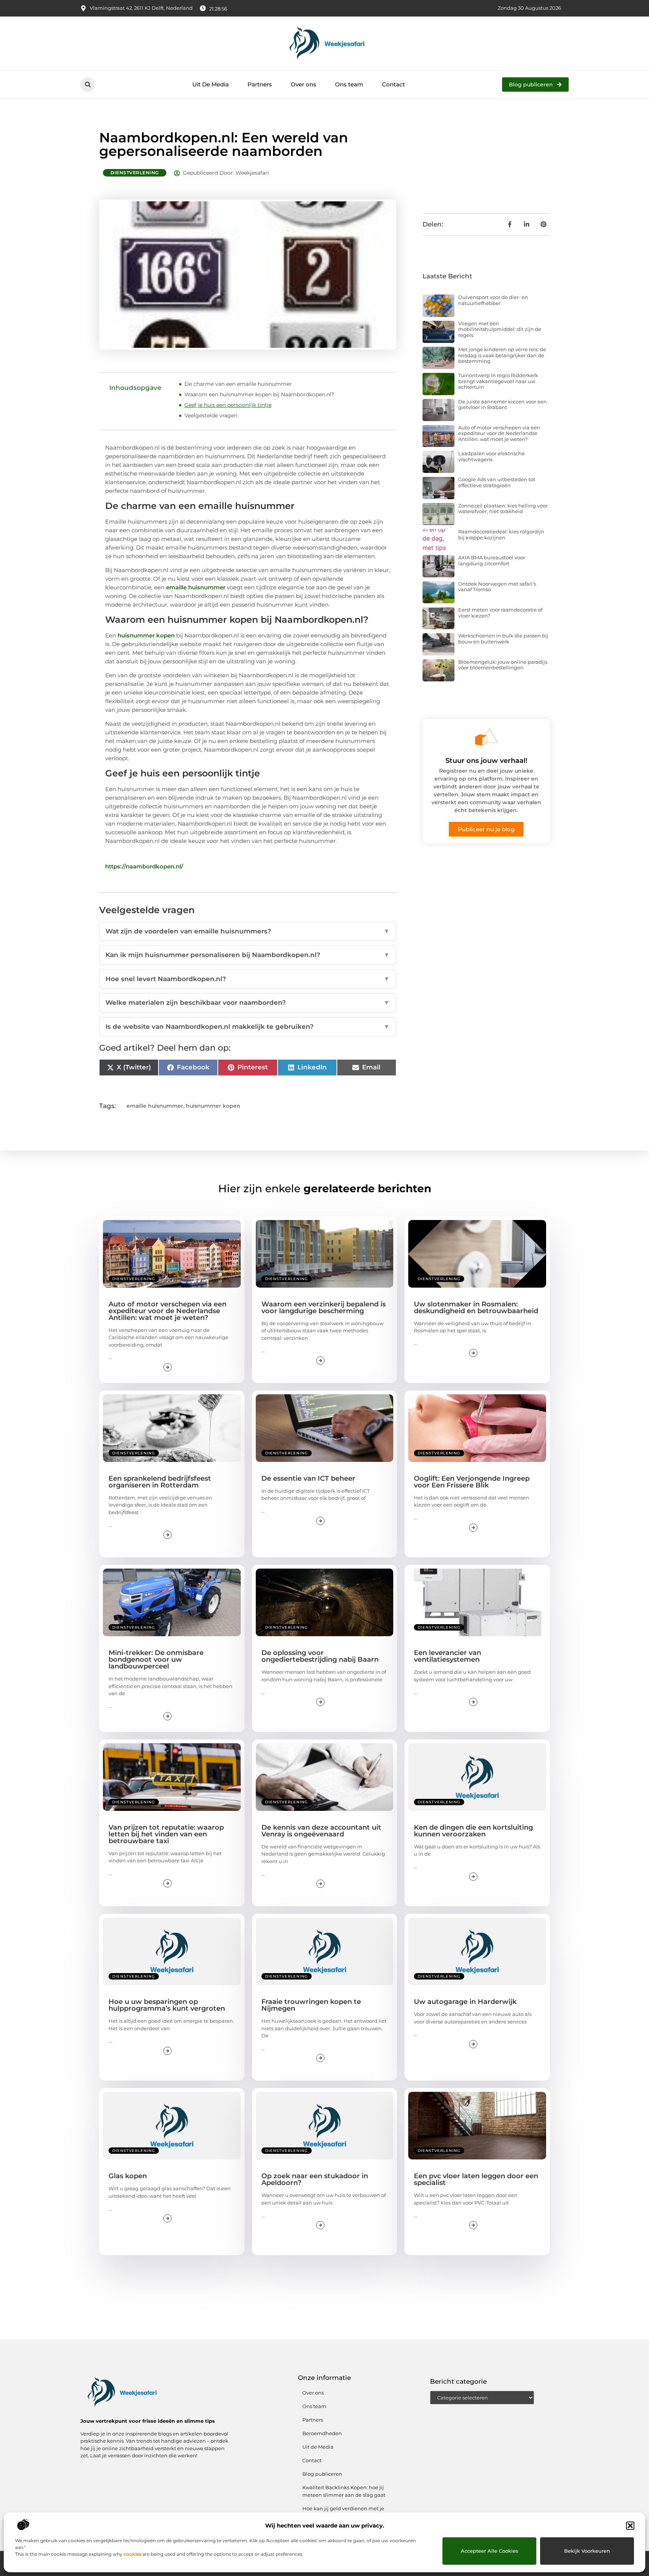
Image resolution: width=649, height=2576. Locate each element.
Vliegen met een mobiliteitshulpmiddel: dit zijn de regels (500, 329)
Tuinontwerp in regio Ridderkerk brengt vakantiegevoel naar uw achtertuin (498, 381)
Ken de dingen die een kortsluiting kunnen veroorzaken (473, 1831)
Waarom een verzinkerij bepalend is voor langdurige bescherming (324, 1308)
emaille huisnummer (196, 587)
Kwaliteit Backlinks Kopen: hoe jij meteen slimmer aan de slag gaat (344, 2491)
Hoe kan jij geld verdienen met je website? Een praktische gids (343, 2512)
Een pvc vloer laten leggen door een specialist (476, 2179)
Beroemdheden (322, 2433)
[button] (630, 2526)
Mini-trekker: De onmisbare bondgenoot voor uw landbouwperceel (156, 1659)
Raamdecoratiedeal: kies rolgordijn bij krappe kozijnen (501, 535)
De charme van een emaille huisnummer (238, 384)
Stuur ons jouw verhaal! (486, 761)
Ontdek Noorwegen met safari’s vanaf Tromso (497, 587)
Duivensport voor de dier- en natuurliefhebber (493, 300)
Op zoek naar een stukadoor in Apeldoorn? (315, 2179)
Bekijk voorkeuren (587, 2551)
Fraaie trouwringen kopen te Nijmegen (311, 2005)
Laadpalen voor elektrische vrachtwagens (491, 456)
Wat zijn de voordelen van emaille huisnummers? (248, 931)
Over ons (303, 84)
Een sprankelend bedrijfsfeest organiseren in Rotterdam (160, 1482)
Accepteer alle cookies (490, 2551)
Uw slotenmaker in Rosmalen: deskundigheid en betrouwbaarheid (476, 1308)
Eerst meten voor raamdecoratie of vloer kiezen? (500, 613)
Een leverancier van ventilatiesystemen (448, 1656)
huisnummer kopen (146, 635)
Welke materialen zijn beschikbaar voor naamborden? (248, 1003)
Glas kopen (128, 2176)
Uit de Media (318, 2447)
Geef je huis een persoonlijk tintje (228, 405)
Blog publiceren (322, 2474)
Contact (393, 84)
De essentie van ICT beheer (308, 1478)
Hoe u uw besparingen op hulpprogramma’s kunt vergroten (167, 2005)
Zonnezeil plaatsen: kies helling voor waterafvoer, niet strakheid (503, 509)
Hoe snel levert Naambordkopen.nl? (248, 979)
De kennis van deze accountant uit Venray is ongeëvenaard (321, 1831)
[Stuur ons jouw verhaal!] (486, 737)
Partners (260, 84)
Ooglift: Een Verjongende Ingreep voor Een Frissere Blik (472, 1482)
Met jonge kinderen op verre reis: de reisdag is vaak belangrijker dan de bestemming (502, 355)
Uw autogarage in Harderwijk (465, 2002)
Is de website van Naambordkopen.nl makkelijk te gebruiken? (248, 1027)
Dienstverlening (135, 173)
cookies (132, 2554)
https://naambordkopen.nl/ (144, 866)
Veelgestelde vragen (211, 415)
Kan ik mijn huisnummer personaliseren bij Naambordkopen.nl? (248, 955)
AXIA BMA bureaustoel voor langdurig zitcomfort (492, 560)
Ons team (349, 84)
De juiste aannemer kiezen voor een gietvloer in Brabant (503, 405)
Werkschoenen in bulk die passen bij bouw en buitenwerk (503, 639)
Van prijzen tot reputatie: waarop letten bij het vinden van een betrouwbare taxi (166, 1834)
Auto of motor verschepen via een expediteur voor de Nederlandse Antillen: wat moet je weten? (499, 433)
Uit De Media (211, 84)
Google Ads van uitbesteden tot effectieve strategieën (497, 482)
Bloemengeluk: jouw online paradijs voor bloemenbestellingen (503, 665)
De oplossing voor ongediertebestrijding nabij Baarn (320, 1656)
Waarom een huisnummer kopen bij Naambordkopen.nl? (259, 394)
